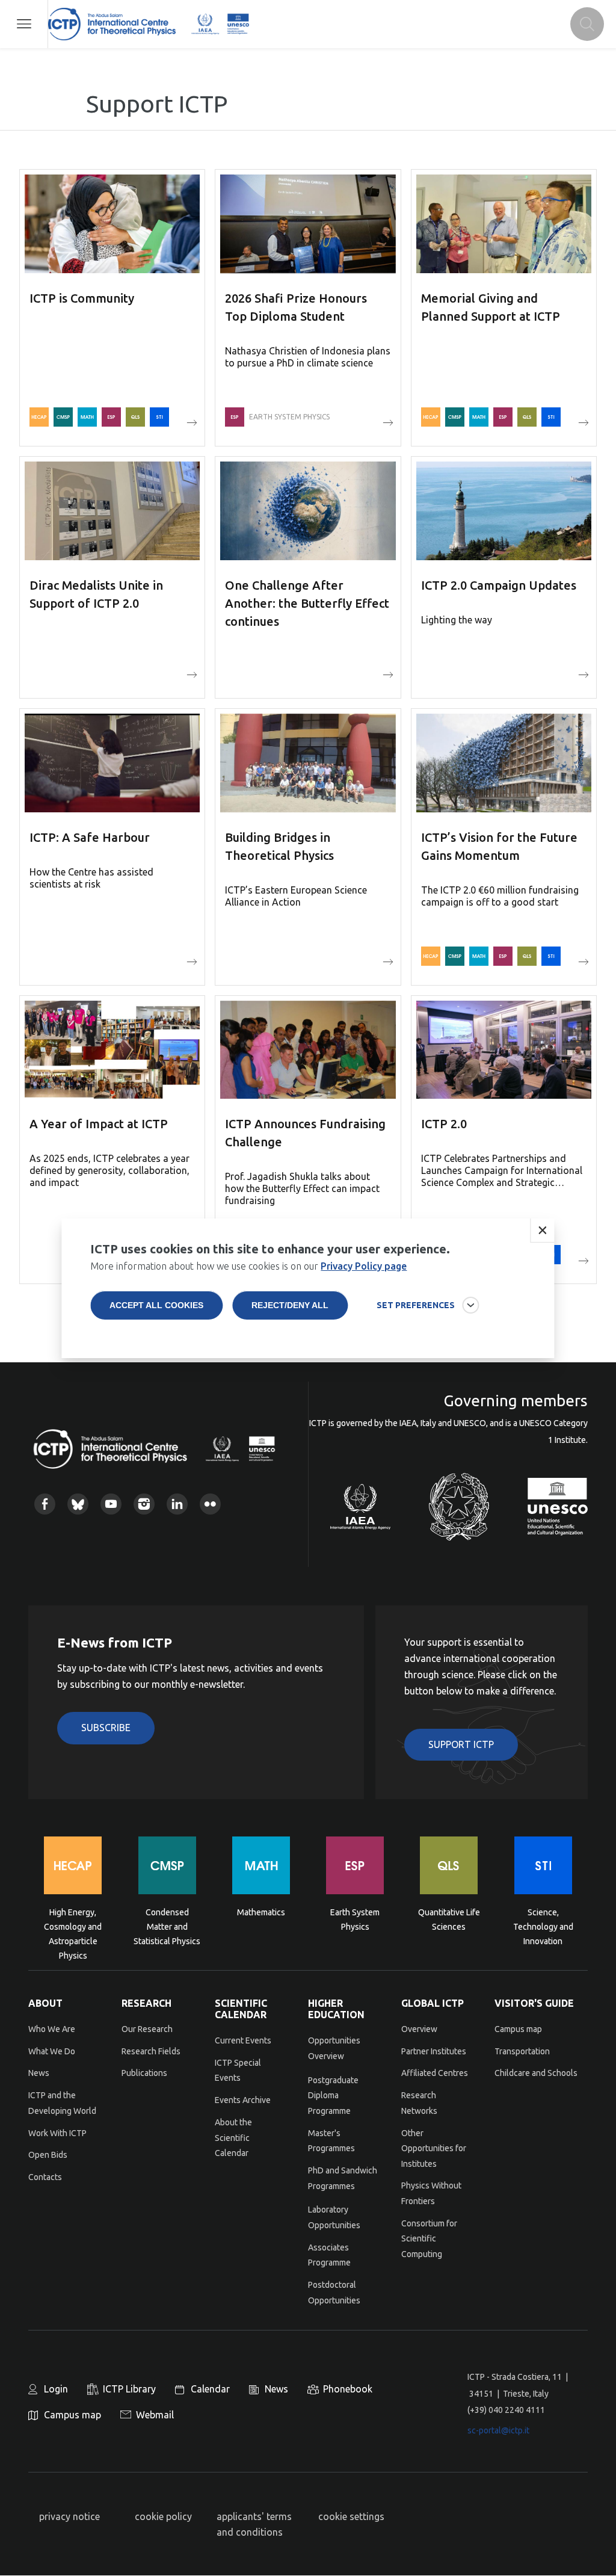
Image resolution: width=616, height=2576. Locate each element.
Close (543, 1231)
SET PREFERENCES (416, 1305)
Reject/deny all (290, 1305)
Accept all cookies (156, 1305)
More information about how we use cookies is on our (248, 1266)
